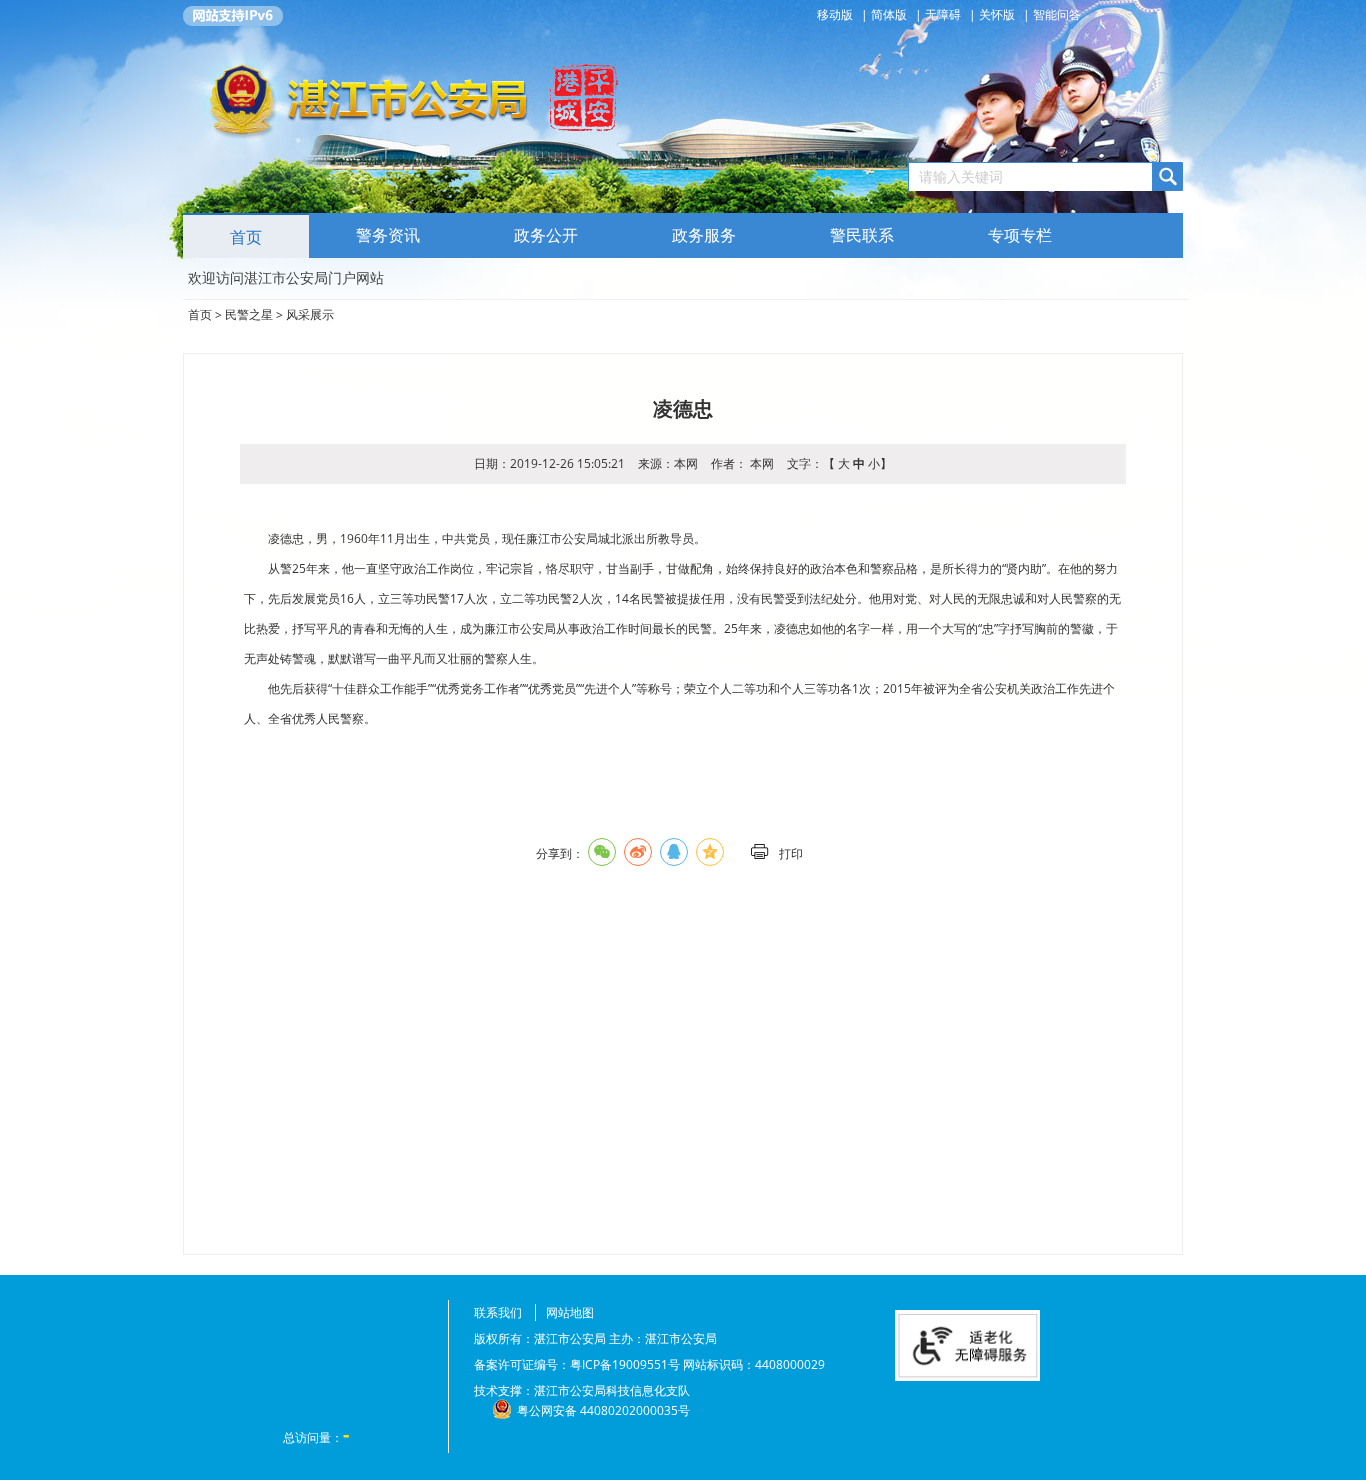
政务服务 (704, 235)
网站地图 (570, 1312)
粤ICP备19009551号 (625, 1364)
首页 (246, 237)
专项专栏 (1020, 235)
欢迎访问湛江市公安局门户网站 (286, 277)
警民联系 (862, 235)
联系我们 (498, 1312)
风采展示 (310, 314)
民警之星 (249, 314)
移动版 (836, 14)
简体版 (889, 14)
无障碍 (943, 14)
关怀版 (997, 14)
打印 (791, 853)
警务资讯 (388, 235)
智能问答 (1057, 14)
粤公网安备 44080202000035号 (603, 1410)
